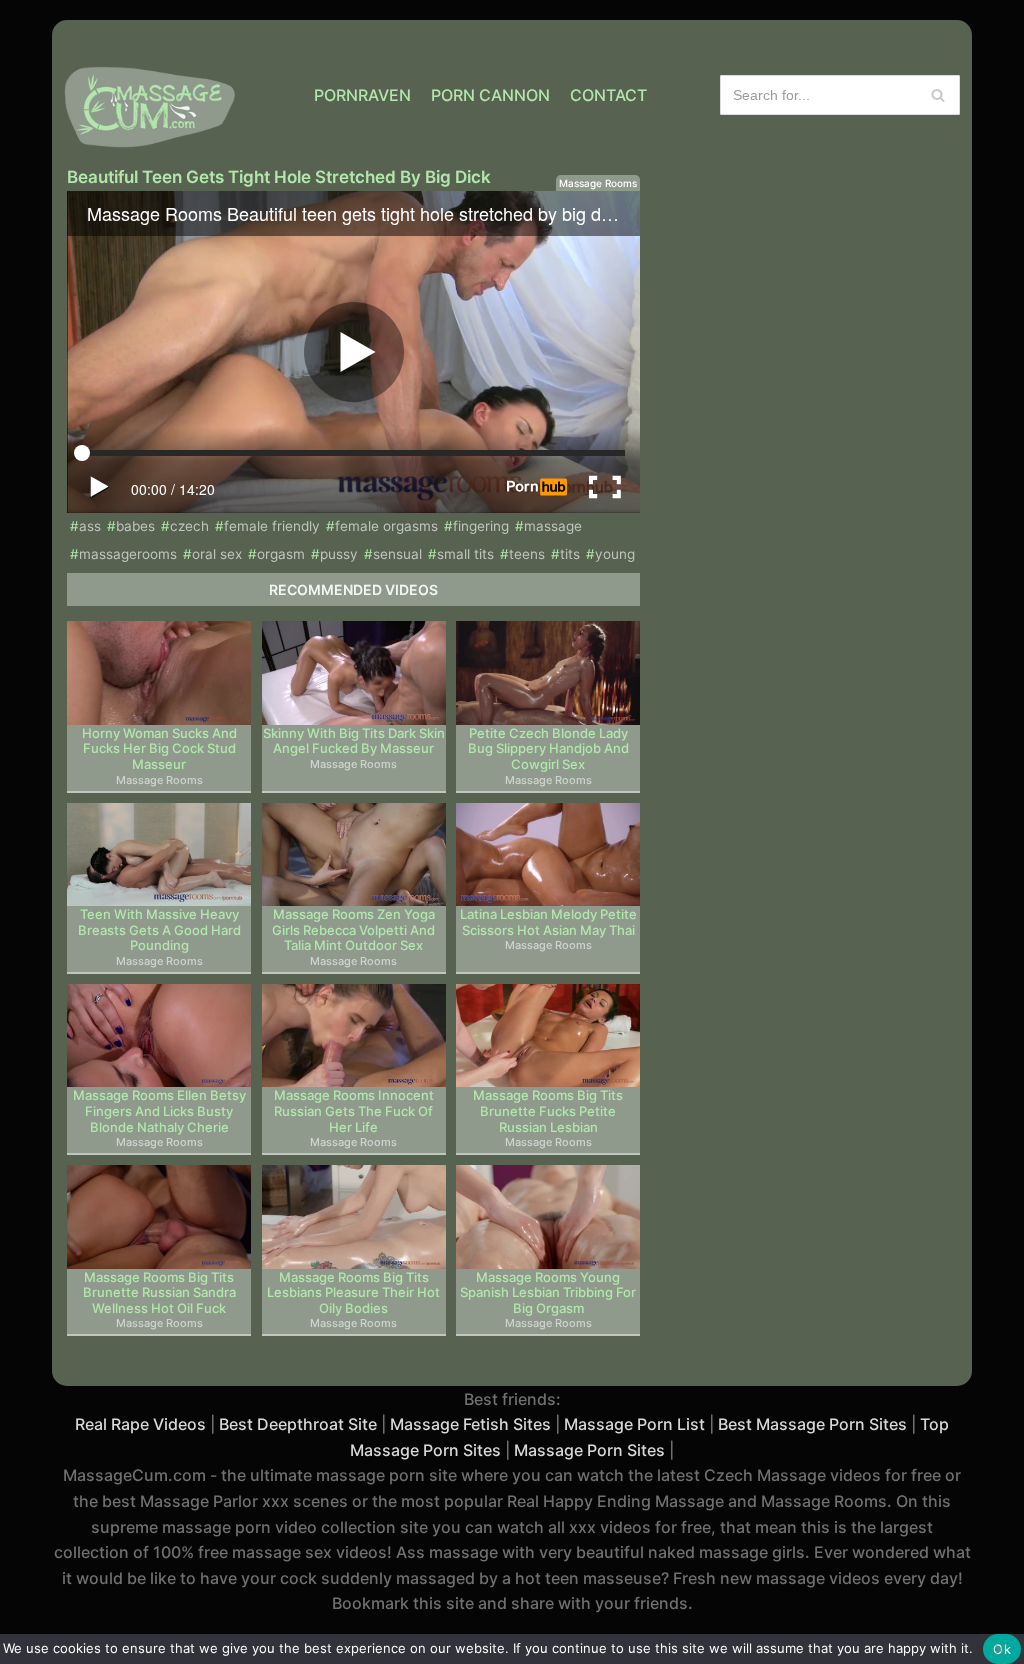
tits (570, 554)
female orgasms (386, 526)
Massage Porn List (634, 1424)
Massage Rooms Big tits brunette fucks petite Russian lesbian (548, 1111)
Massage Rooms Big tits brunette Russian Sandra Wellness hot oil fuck (159, 1293)
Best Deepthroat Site (298, 1424)
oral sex (217, 554)
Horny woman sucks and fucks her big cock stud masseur (159, 749)
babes (135, 526)
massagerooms (128, 554)
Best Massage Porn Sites (812, 1424)
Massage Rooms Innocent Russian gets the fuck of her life (354, 1111)
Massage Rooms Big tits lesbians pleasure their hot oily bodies (353, 1293)
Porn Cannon (490, 95)
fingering (481, 526)
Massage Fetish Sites (470, 1424)
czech (189, 526)
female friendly (272, 526)
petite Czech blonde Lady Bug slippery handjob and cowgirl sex (548, 749)
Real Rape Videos (140, 1424)
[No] (999, 1649)
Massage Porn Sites (589, 1450)
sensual (397, 554)
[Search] (937, 95)
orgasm (281, 554)
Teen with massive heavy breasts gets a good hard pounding (159, 930)
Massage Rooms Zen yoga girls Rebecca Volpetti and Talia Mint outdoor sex (353, 930)
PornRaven (362, 95)
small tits (465, 554)
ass (90, 526)
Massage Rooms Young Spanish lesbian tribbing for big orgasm (548, 1293)
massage (553, 526)
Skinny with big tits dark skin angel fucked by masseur (354, 741)
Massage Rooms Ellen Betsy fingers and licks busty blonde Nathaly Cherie (159, 1111)
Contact (608, 95)
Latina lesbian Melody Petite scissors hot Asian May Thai (548, 922)
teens (527, 554)
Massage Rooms (598, 183)
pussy (339, 554)
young (615, 554)
